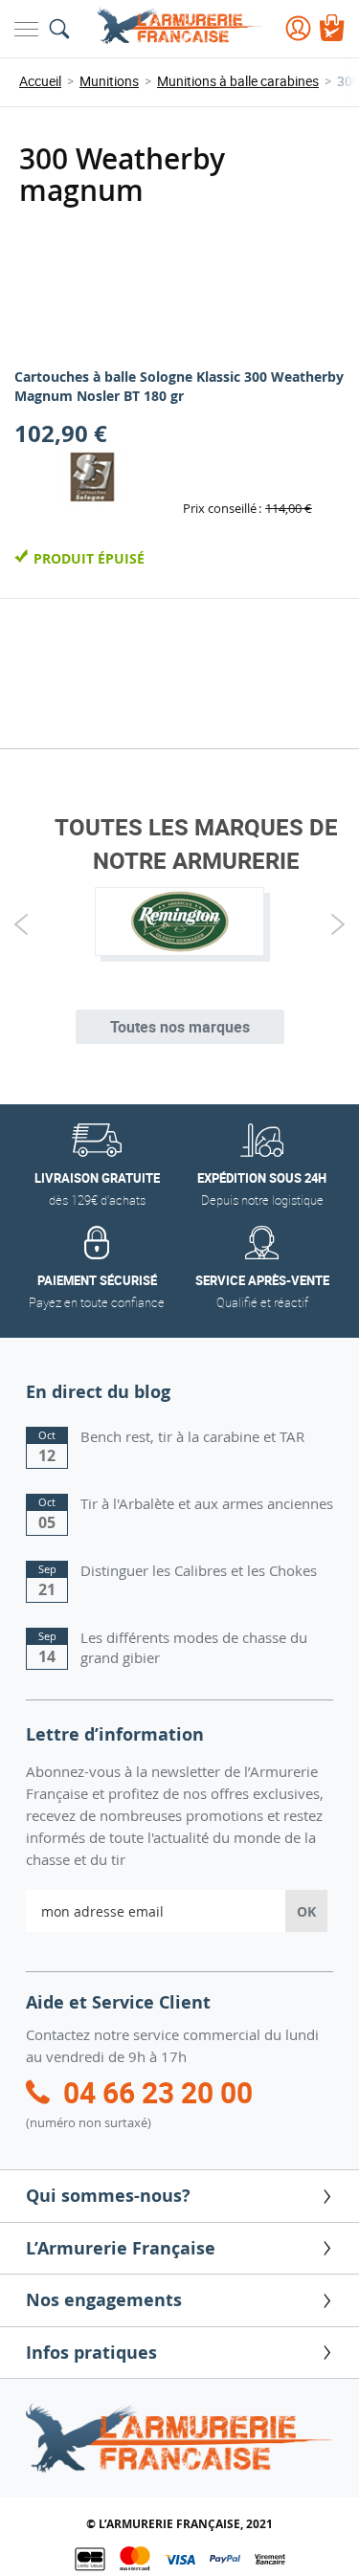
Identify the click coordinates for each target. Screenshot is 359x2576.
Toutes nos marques (180, 1027)
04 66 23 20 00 (158, 2092)
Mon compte (298, 28)
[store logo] (180, 28)
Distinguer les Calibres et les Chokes (199, 1570)
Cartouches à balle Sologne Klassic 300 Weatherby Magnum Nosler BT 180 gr (179, 386)
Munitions (109, 81)
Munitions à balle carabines (238, 81)
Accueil (40, 81)
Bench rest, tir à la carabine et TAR (192, 1436)
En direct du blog (98, 1392)
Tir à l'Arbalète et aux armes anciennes (207, 1503)
